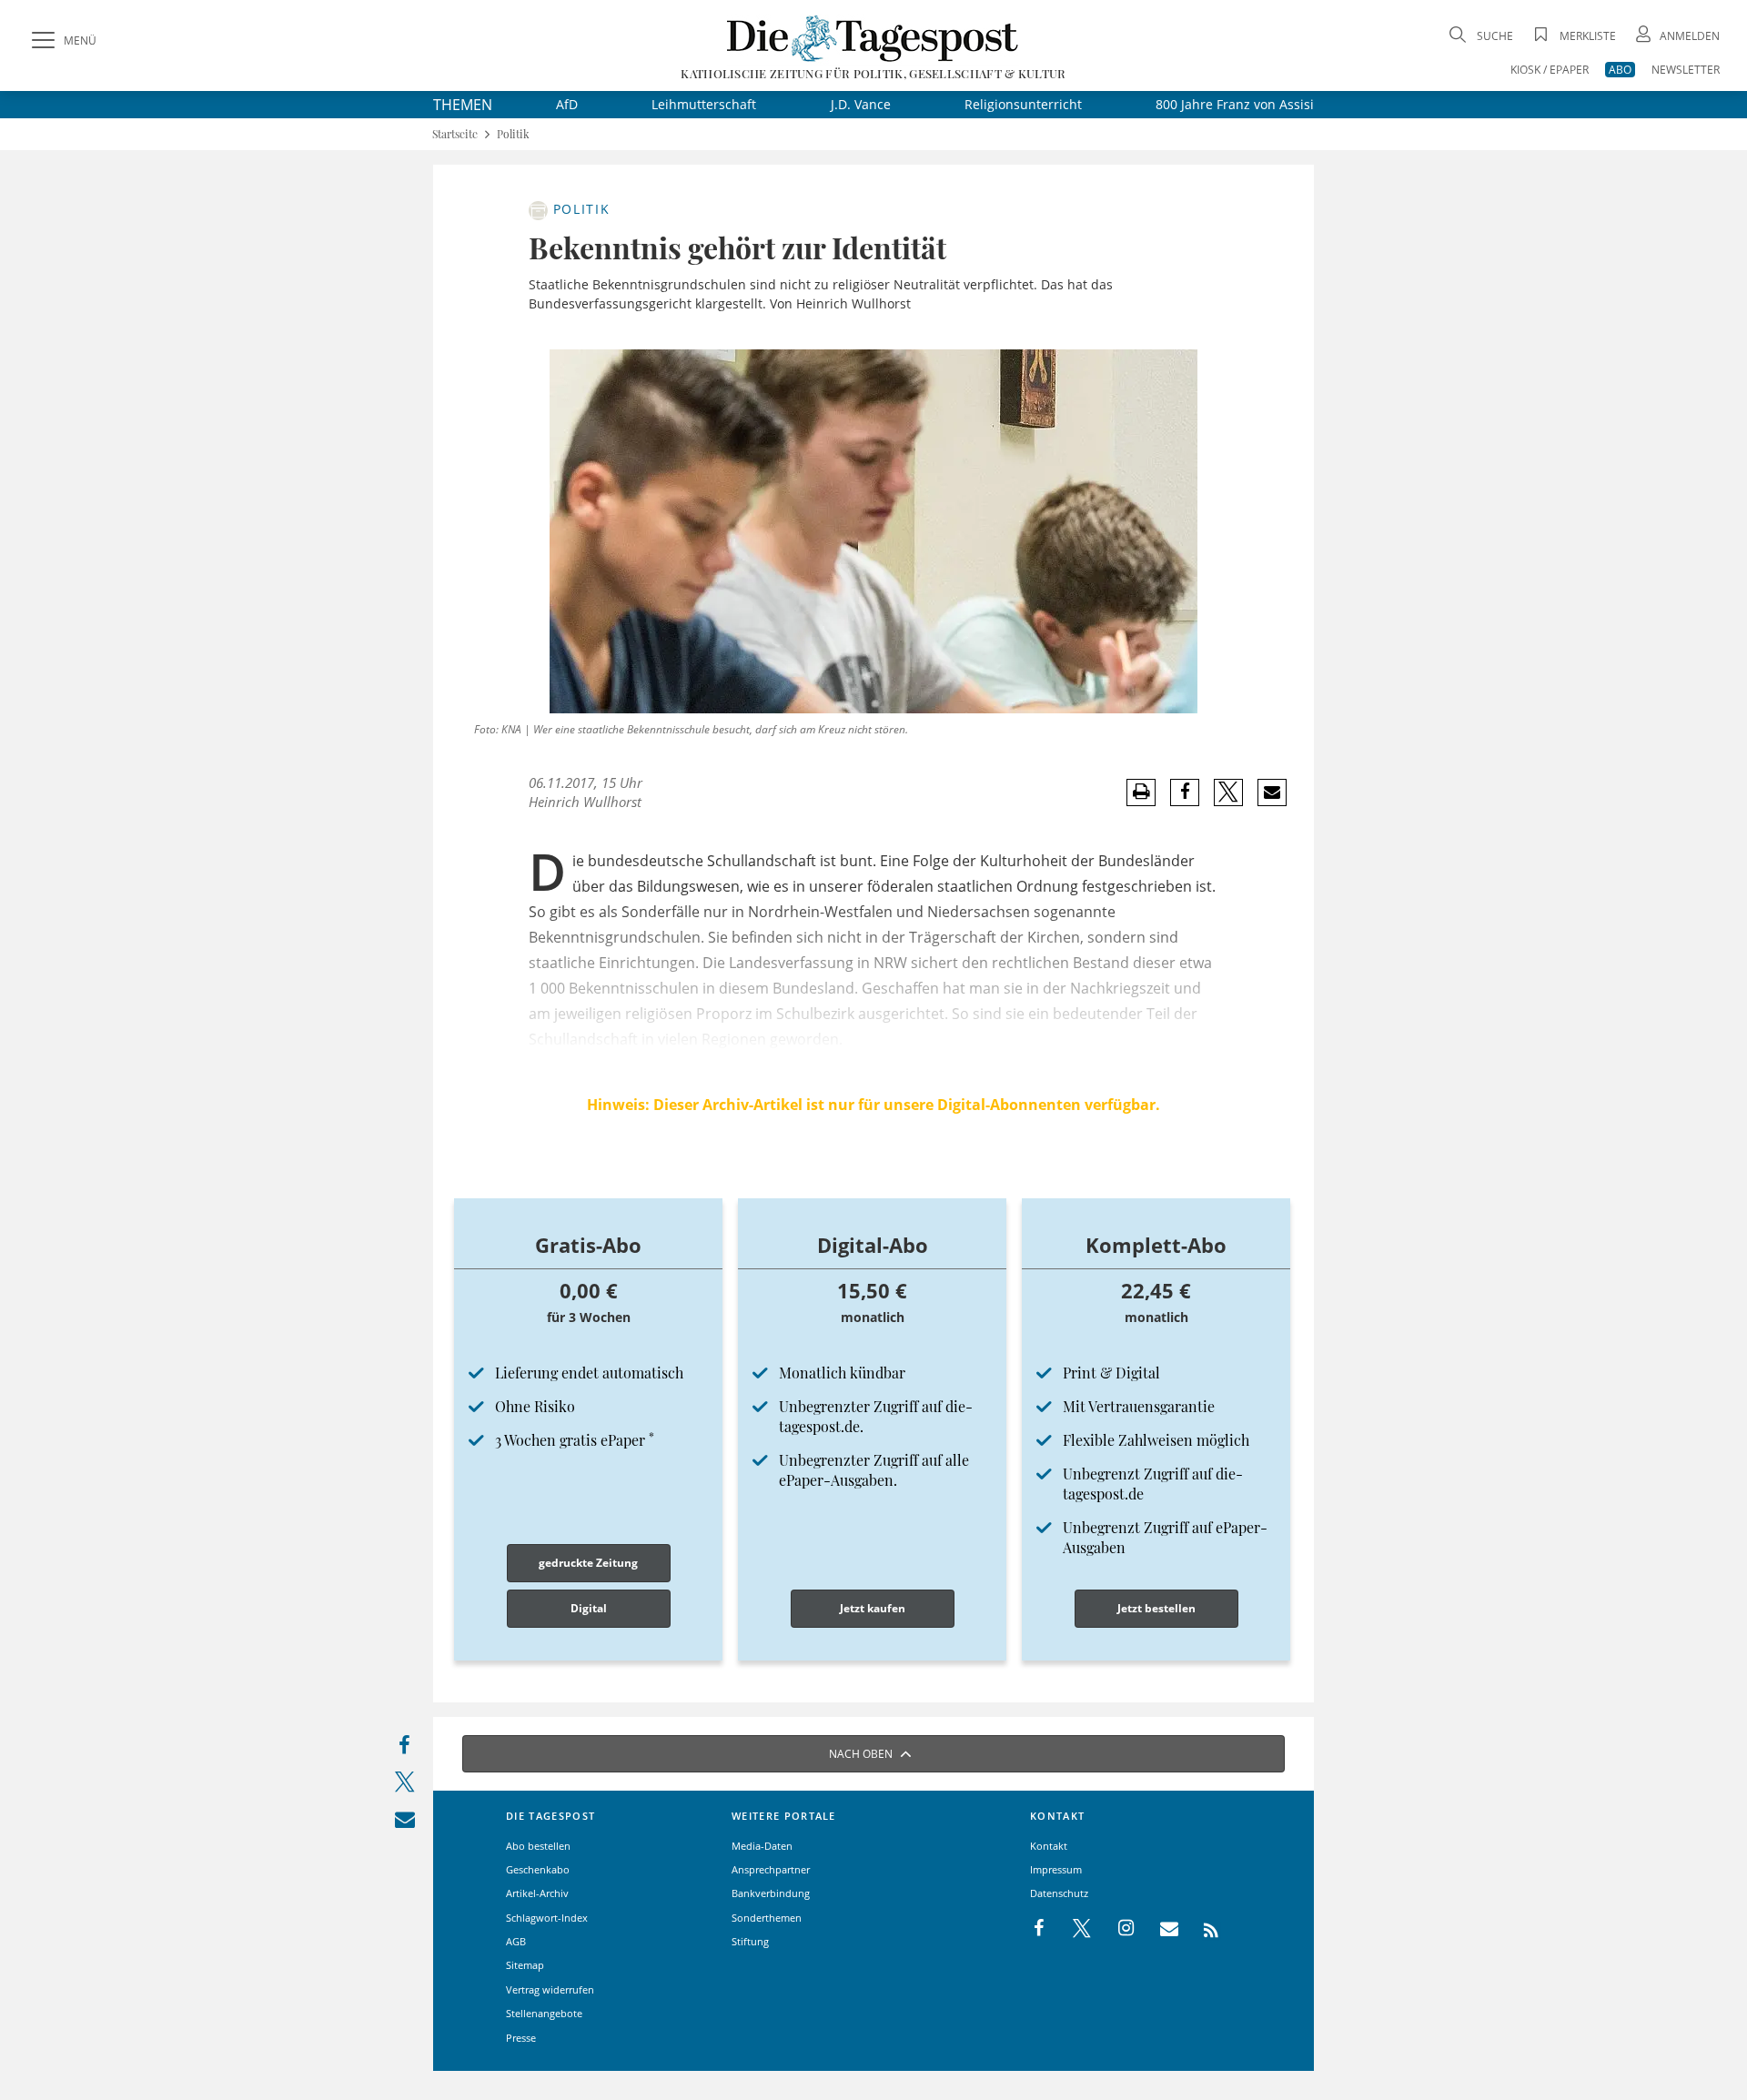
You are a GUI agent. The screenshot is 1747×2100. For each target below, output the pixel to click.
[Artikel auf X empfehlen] (1229, 793)
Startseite (455, 134)
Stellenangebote (544, 2013)
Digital (589, 1608)
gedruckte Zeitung (588, 1563)
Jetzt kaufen (873, 1608)
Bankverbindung (771, 1893)
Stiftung (750, 1941)
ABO (1620, 70)
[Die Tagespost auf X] (1073, 1929)
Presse (521, 2038)
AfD (567, 104)
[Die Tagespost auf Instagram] (1116, 1929)
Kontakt (1049, 1846)
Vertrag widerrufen (550, 1989)
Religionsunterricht (1023, 104)
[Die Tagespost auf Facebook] (1040, 1929)
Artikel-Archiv (537, 1893)
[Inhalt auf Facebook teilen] (404, 1749)
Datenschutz (1059, 1893)
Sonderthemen (767, 1918)
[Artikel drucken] (1141, 792)
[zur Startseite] (873, 38)
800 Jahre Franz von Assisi (1235, 104)
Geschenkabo (538, 1869)
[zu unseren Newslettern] (1160, 1929)
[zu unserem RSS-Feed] (1202, 1929)
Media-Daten (762, 1846)
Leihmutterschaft (704, 104)
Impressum (1056, 1869)
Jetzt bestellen (1156, 1608)
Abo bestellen (538, 1846)
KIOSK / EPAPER (1550, 70)
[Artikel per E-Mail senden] (1272, 793)
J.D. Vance (861, 104)
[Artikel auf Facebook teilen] (1185, 793)
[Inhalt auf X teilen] (404, 1786)
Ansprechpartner (771, 1869)
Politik (513, 134)
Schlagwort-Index (547, 1918)
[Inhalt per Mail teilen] (404, 1823)
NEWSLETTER (1686, 70)
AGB (516, 1941)
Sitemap (525, 1965)
